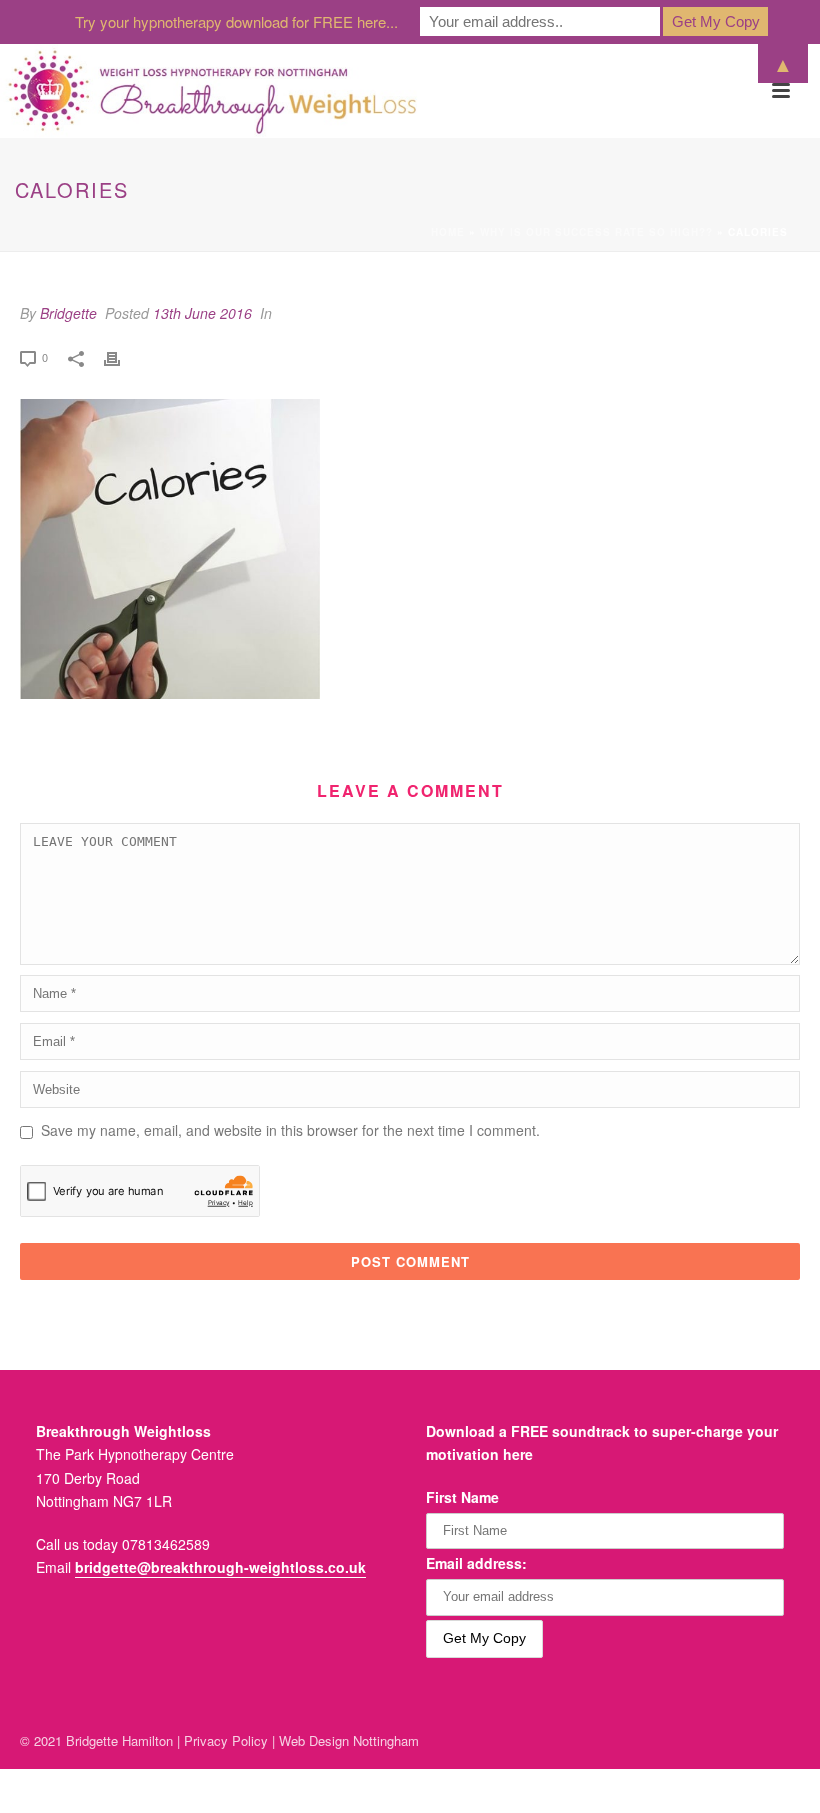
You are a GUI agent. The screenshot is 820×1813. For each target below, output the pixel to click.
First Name (462, 1497)
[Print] (122, 356)
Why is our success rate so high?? (596, 232)
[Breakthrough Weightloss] (213, 91)
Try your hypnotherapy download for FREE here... (236, 21)
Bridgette (68, 313)
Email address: (476, 1563)
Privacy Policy (226, 1740)
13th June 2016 (202, 313)
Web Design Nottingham (349, 1740)
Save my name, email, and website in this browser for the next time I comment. (290, 1130)
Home (448, 232)
